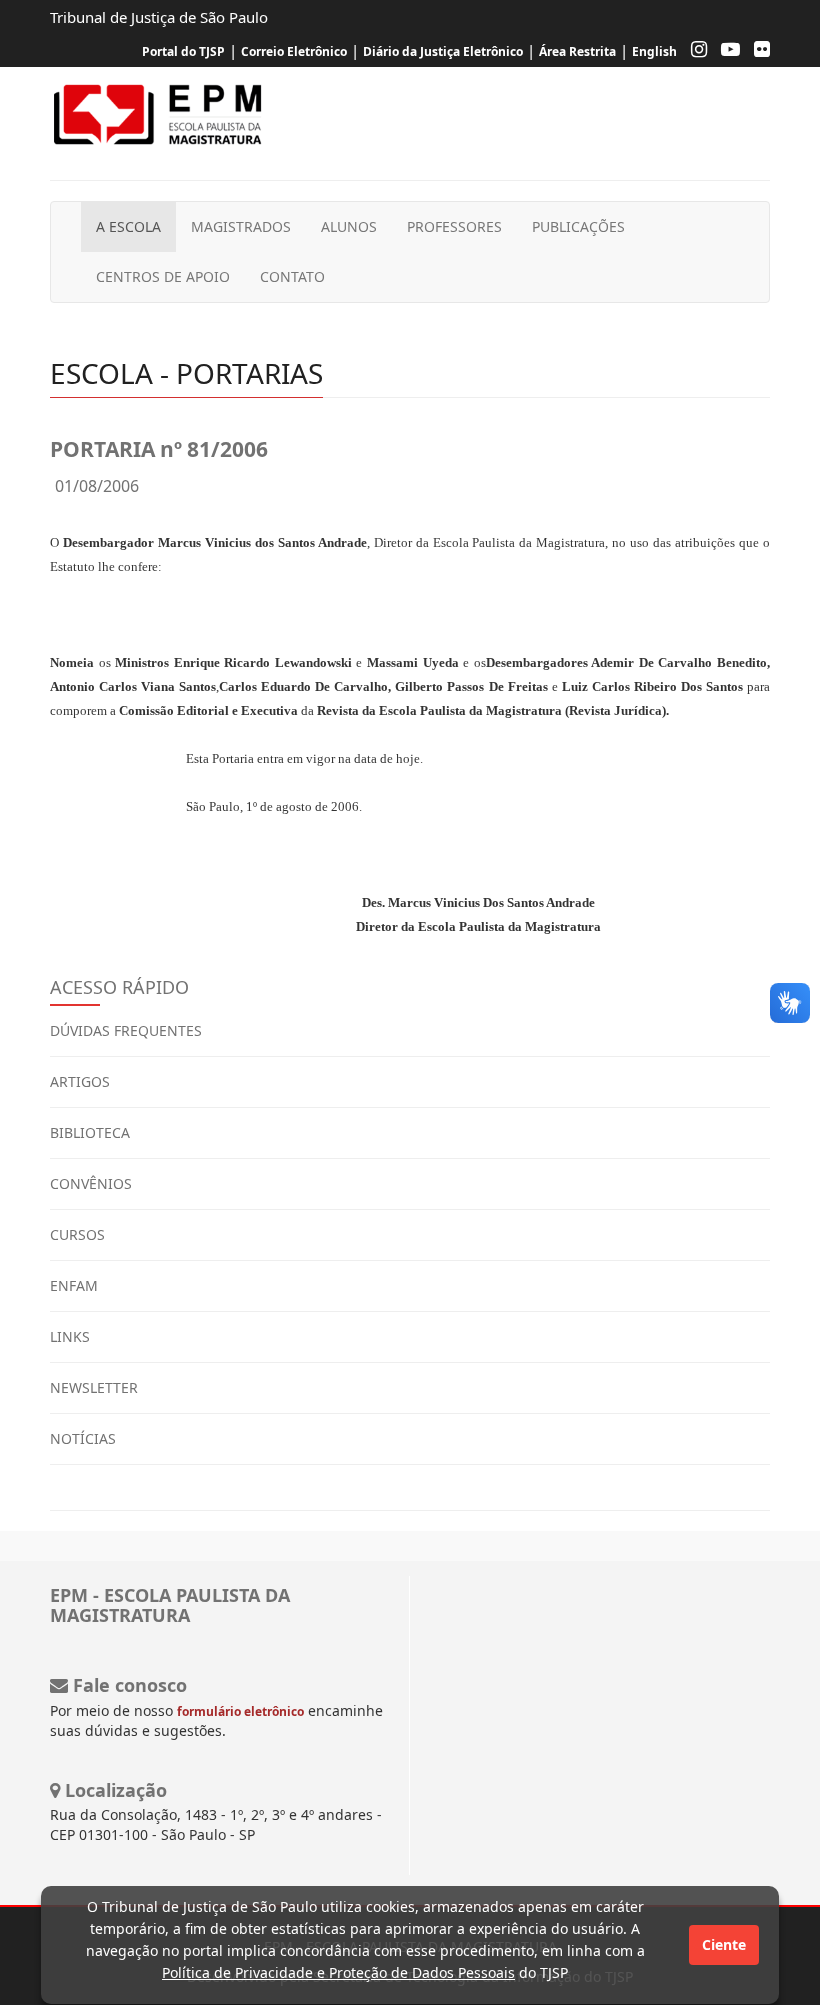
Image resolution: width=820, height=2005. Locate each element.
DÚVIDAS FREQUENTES (126, 1030)
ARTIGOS (80, 1081)
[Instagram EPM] (694, 51)
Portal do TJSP (183, 51)
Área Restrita (577, 51)
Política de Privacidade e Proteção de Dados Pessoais (338, 1972)
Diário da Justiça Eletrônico (443, 51)
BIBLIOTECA (90, 1132)
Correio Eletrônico (294, 51)
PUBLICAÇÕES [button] (578, 226)
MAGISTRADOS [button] (241, 226)
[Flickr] (757, 51)
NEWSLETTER (94, 1387)
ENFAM (74, 1285)
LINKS (70, 1336)
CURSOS (77, 1234)
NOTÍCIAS (83, 1438)
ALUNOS (349, 226)
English (654, 51)
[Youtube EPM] (725, 51)
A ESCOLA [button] (128, 226)
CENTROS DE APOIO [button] (163, 276)
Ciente (724, 1944)
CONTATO (292, 276)
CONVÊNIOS (91, 1183)
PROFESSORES (454, 226)
